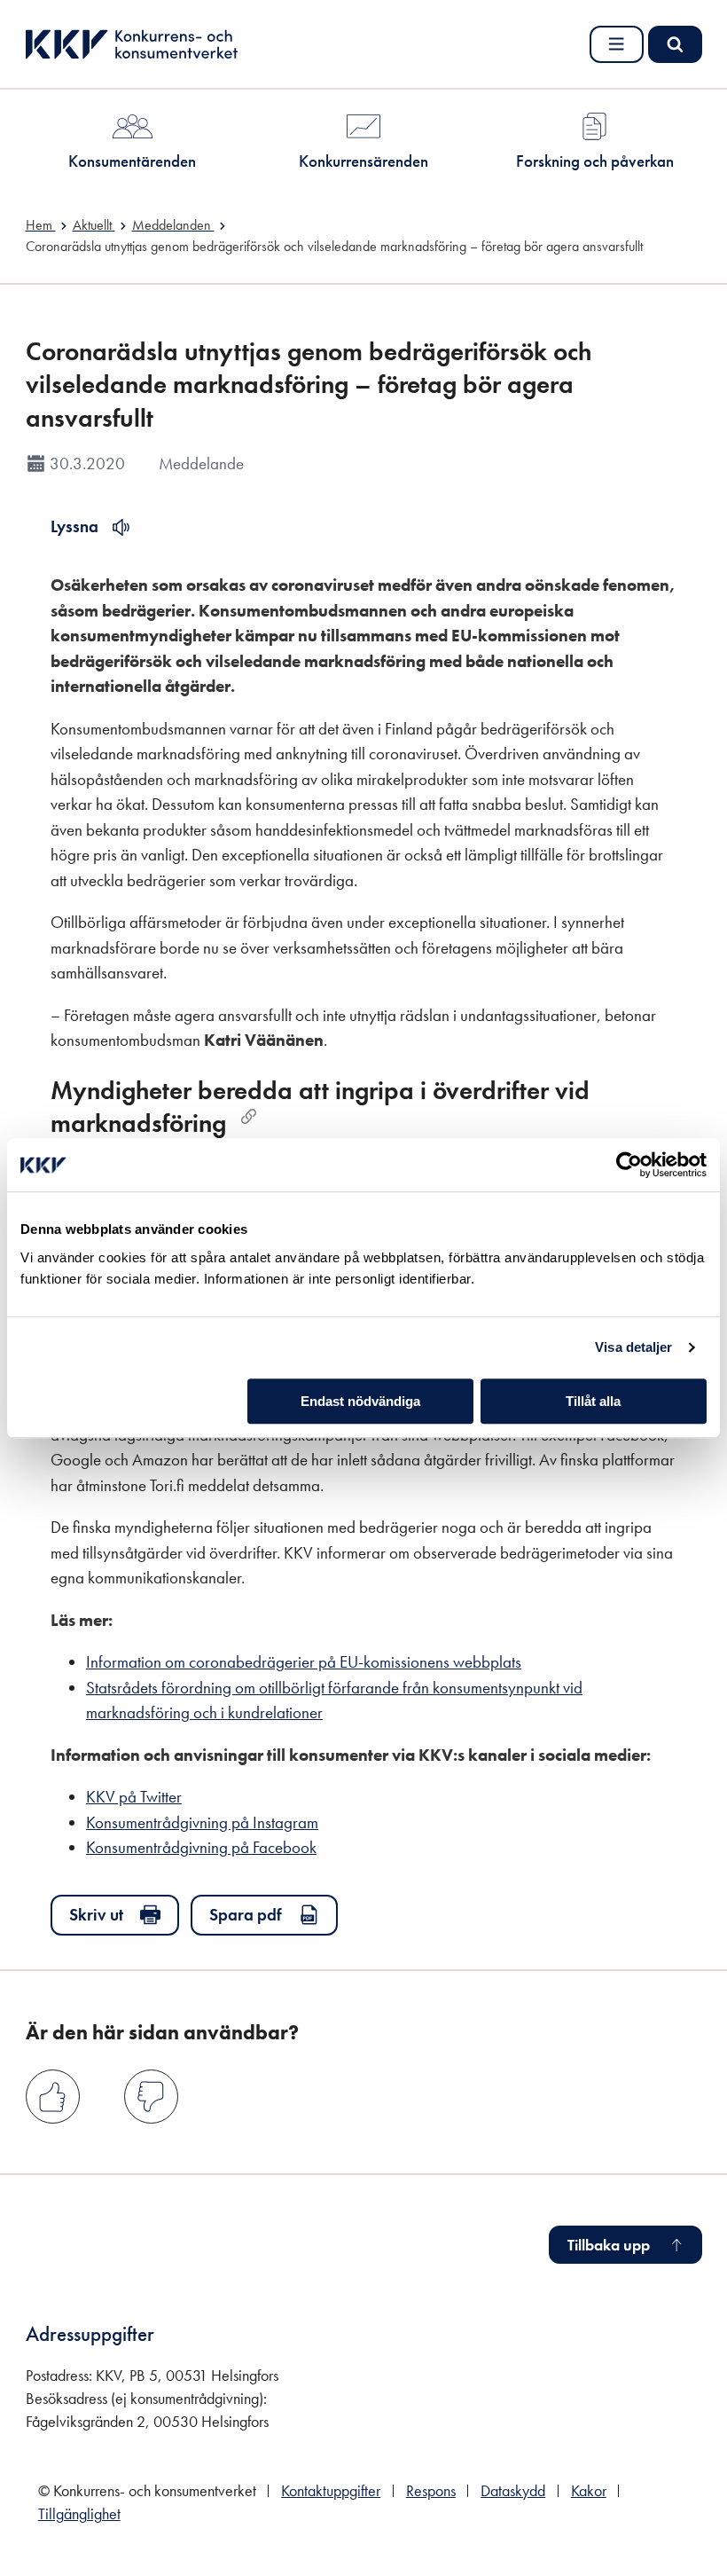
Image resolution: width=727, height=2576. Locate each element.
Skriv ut (96, 1915)
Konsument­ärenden (132, 161)
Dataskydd (513, 2491)
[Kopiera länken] (249, 1116)
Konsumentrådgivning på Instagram (202, 1822)
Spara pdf (246, 1915)
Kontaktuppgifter (331, 2491)
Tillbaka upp (609, 2245)
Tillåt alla (593, 1401)
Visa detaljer (633, 1347)
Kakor (589, 2491)
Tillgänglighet (79, 2514)
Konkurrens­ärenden (363, 161)
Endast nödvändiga (360, 1401)
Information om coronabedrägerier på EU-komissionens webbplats (304, 1662)
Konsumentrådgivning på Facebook (201, 1847)
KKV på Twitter (134, 1797)
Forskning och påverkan (595, 161)
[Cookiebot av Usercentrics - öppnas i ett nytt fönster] (629, 1165)
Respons (431, 2491)
